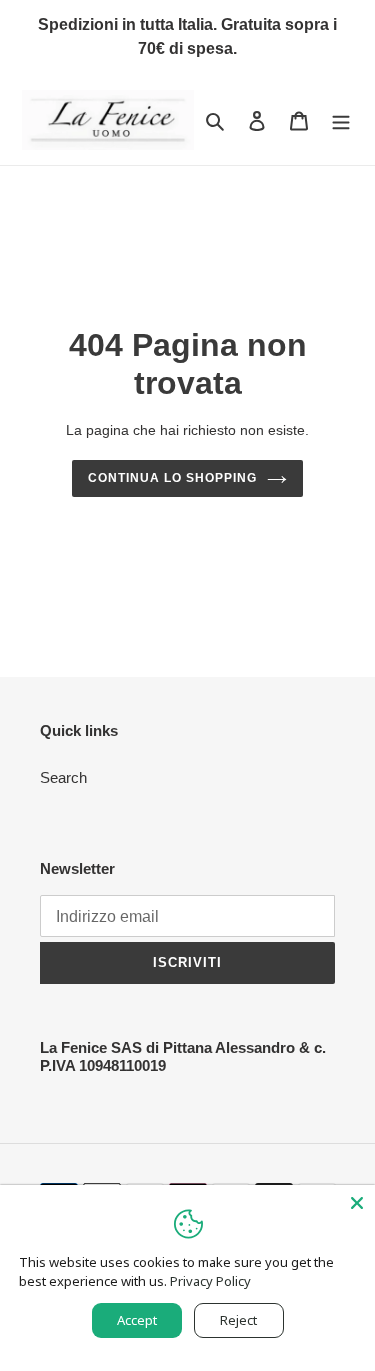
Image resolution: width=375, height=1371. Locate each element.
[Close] (357, 1203)
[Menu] (341, 120)
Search (63, 777)
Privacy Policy (210, 1281)
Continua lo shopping (172, 478)
